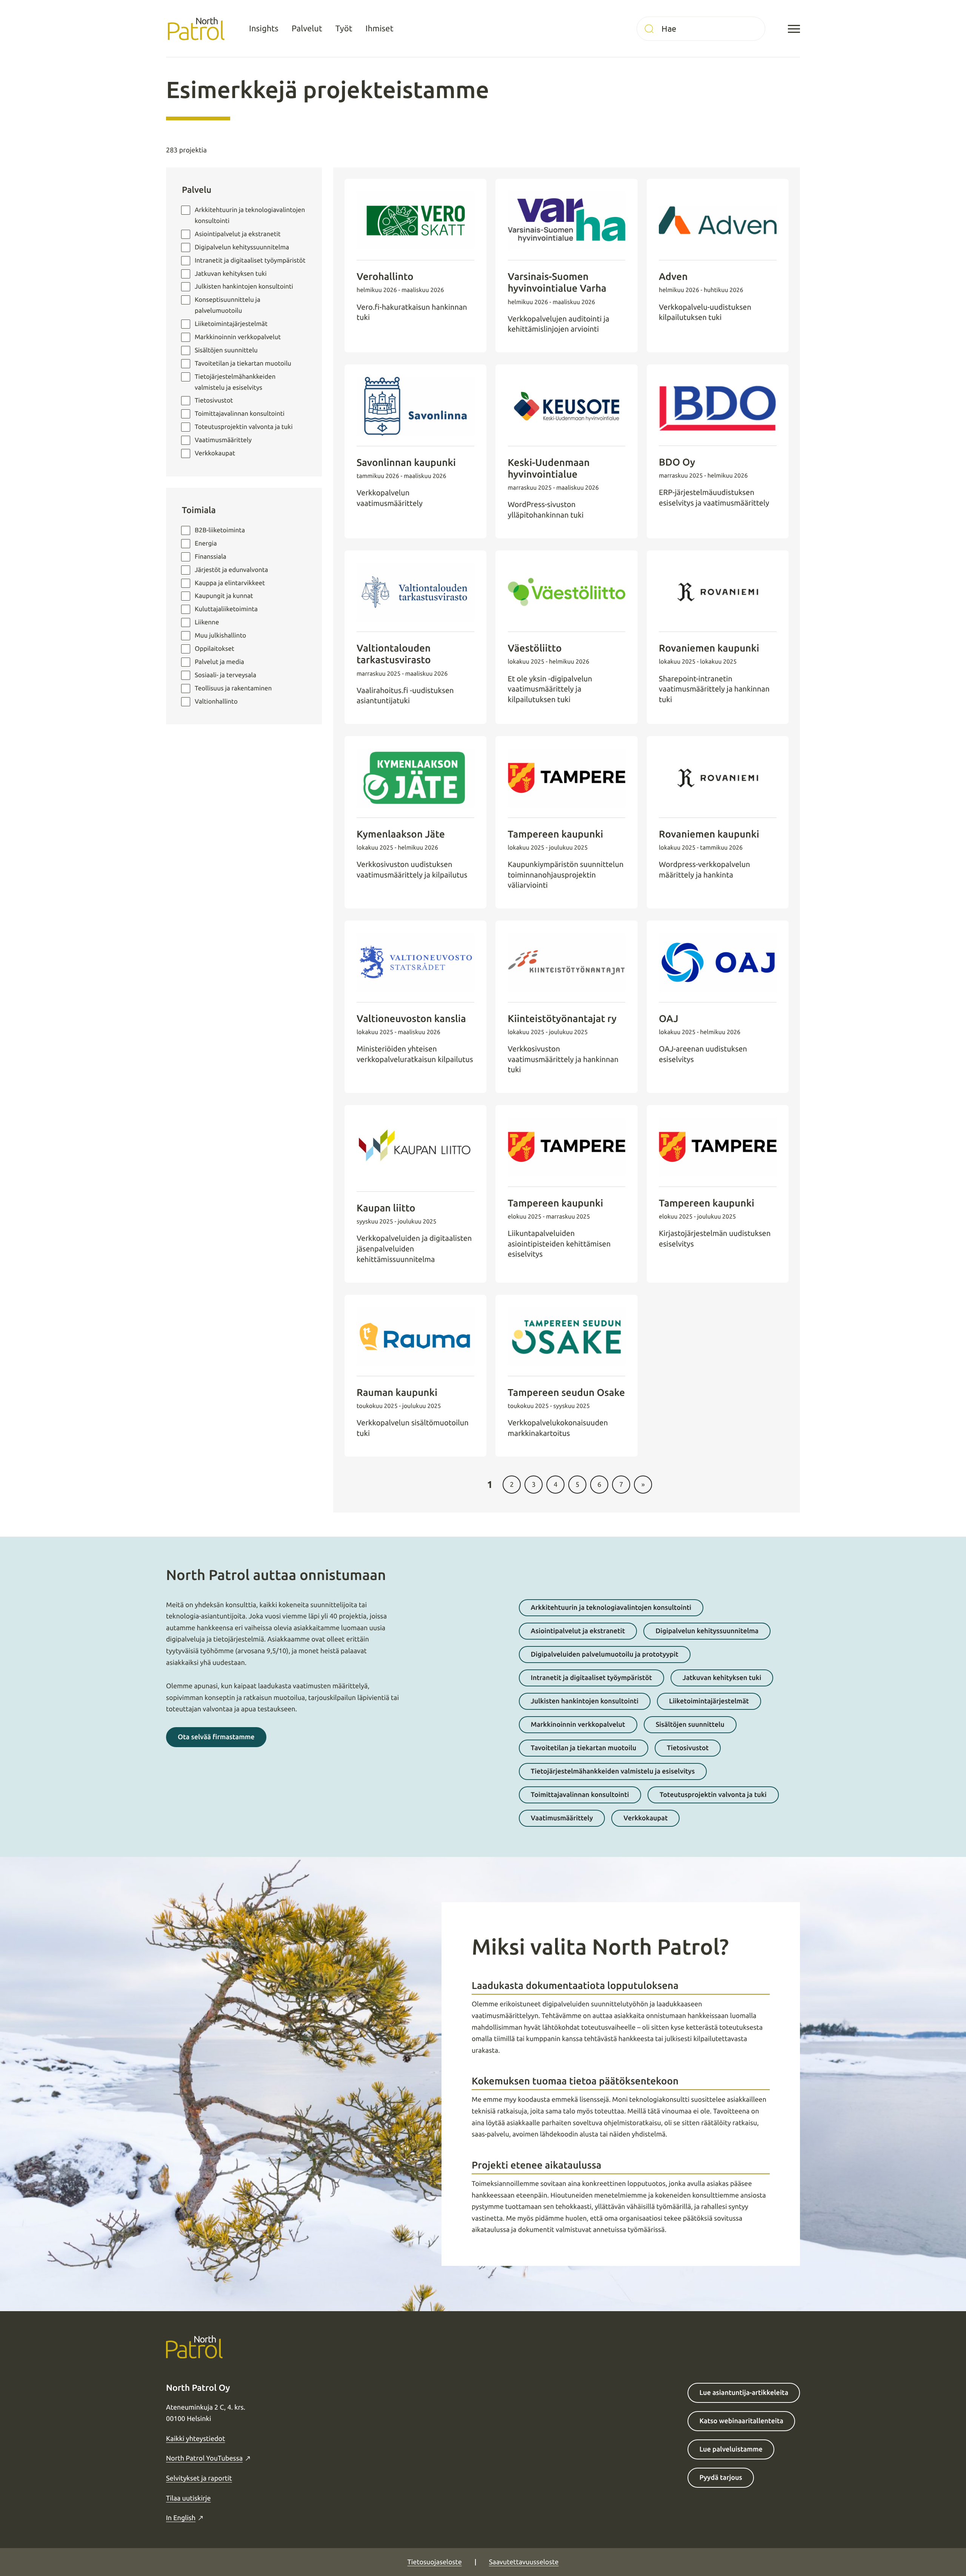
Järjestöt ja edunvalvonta (231, 570)
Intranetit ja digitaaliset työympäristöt (250, 261)
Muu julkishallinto (220, 636)
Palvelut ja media (219, 662)
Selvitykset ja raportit (199, 2478)
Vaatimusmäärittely (223, 440)
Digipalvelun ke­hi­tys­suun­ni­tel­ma (242, 247)
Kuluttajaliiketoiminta (226, 609)
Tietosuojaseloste (435, 2562)
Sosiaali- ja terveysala (225, 675)
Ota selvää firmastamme (216, 1737)
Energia (206, 543)
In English (181, 2518)
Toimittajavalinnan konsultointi (240, 414)
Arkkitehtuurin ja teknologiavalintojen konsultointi (250, 215)
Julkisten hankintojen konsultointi (244, 287)
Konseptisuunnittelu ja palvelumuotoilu (228, 305)
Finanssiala (211, 557)
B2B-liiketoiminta (220, 530)
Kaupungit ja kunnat (224, 596)
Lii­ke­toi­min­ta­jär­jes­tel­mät (231, 324)
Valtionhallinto (216, 702)
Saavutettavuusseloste (524, 2562)
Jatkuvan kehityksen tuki (231, 274)
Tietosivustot (214, 400)
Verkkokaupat (215, 453)
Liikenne (207, 622)
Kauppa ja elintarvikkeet (230, 583)
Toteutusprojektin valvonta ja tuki (244, 427)
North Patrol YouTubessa (204, 2458)
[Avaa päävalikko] (794, 29)
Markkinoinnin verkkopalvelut (238, 337)
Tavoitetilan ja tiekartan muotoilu (243, 363)
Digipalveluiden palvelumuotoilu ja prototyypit (605, 1654)
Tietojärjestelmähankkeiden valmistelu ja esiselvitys (235, 382)
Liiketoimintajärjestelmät (709, 1701)
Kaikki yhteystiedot (195, 2439)
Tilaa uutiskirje (188, 2498)
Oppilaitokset (215, 649)
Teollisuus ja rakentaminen (233, 688)
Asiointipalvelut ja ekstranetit (238, 234)
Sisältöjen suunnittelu (226, 350)
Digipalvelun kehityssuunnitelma (707, 1631)
